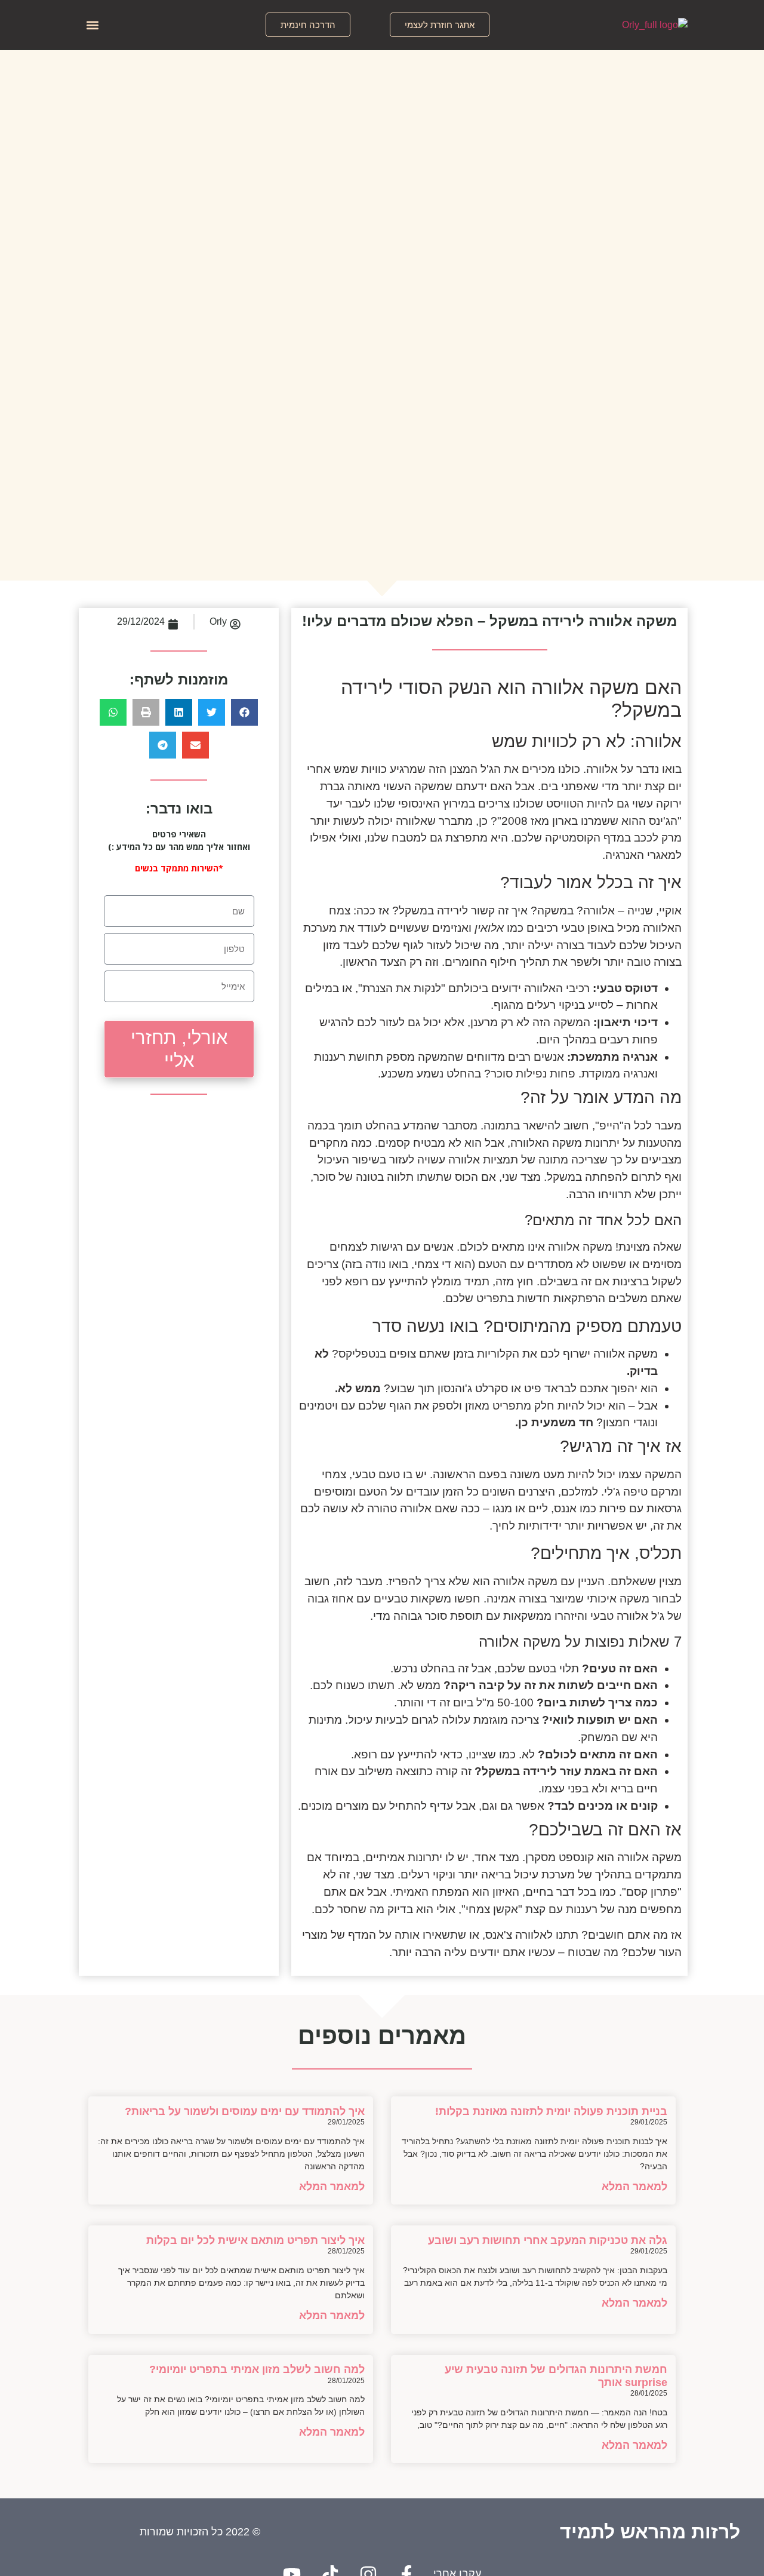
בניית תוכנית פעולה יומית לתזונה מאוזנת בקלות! (551, 2111)
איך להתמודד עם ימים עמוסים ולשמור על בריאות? (245, 2111)
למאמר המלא (634, 2187)
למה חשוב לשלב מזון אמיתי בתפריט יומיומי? (257, 2369)
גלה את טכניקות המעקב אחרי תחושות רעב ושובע (548, 2240)
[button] (440, 25)
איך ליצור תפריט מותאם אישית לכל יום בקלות (255, 2240)
